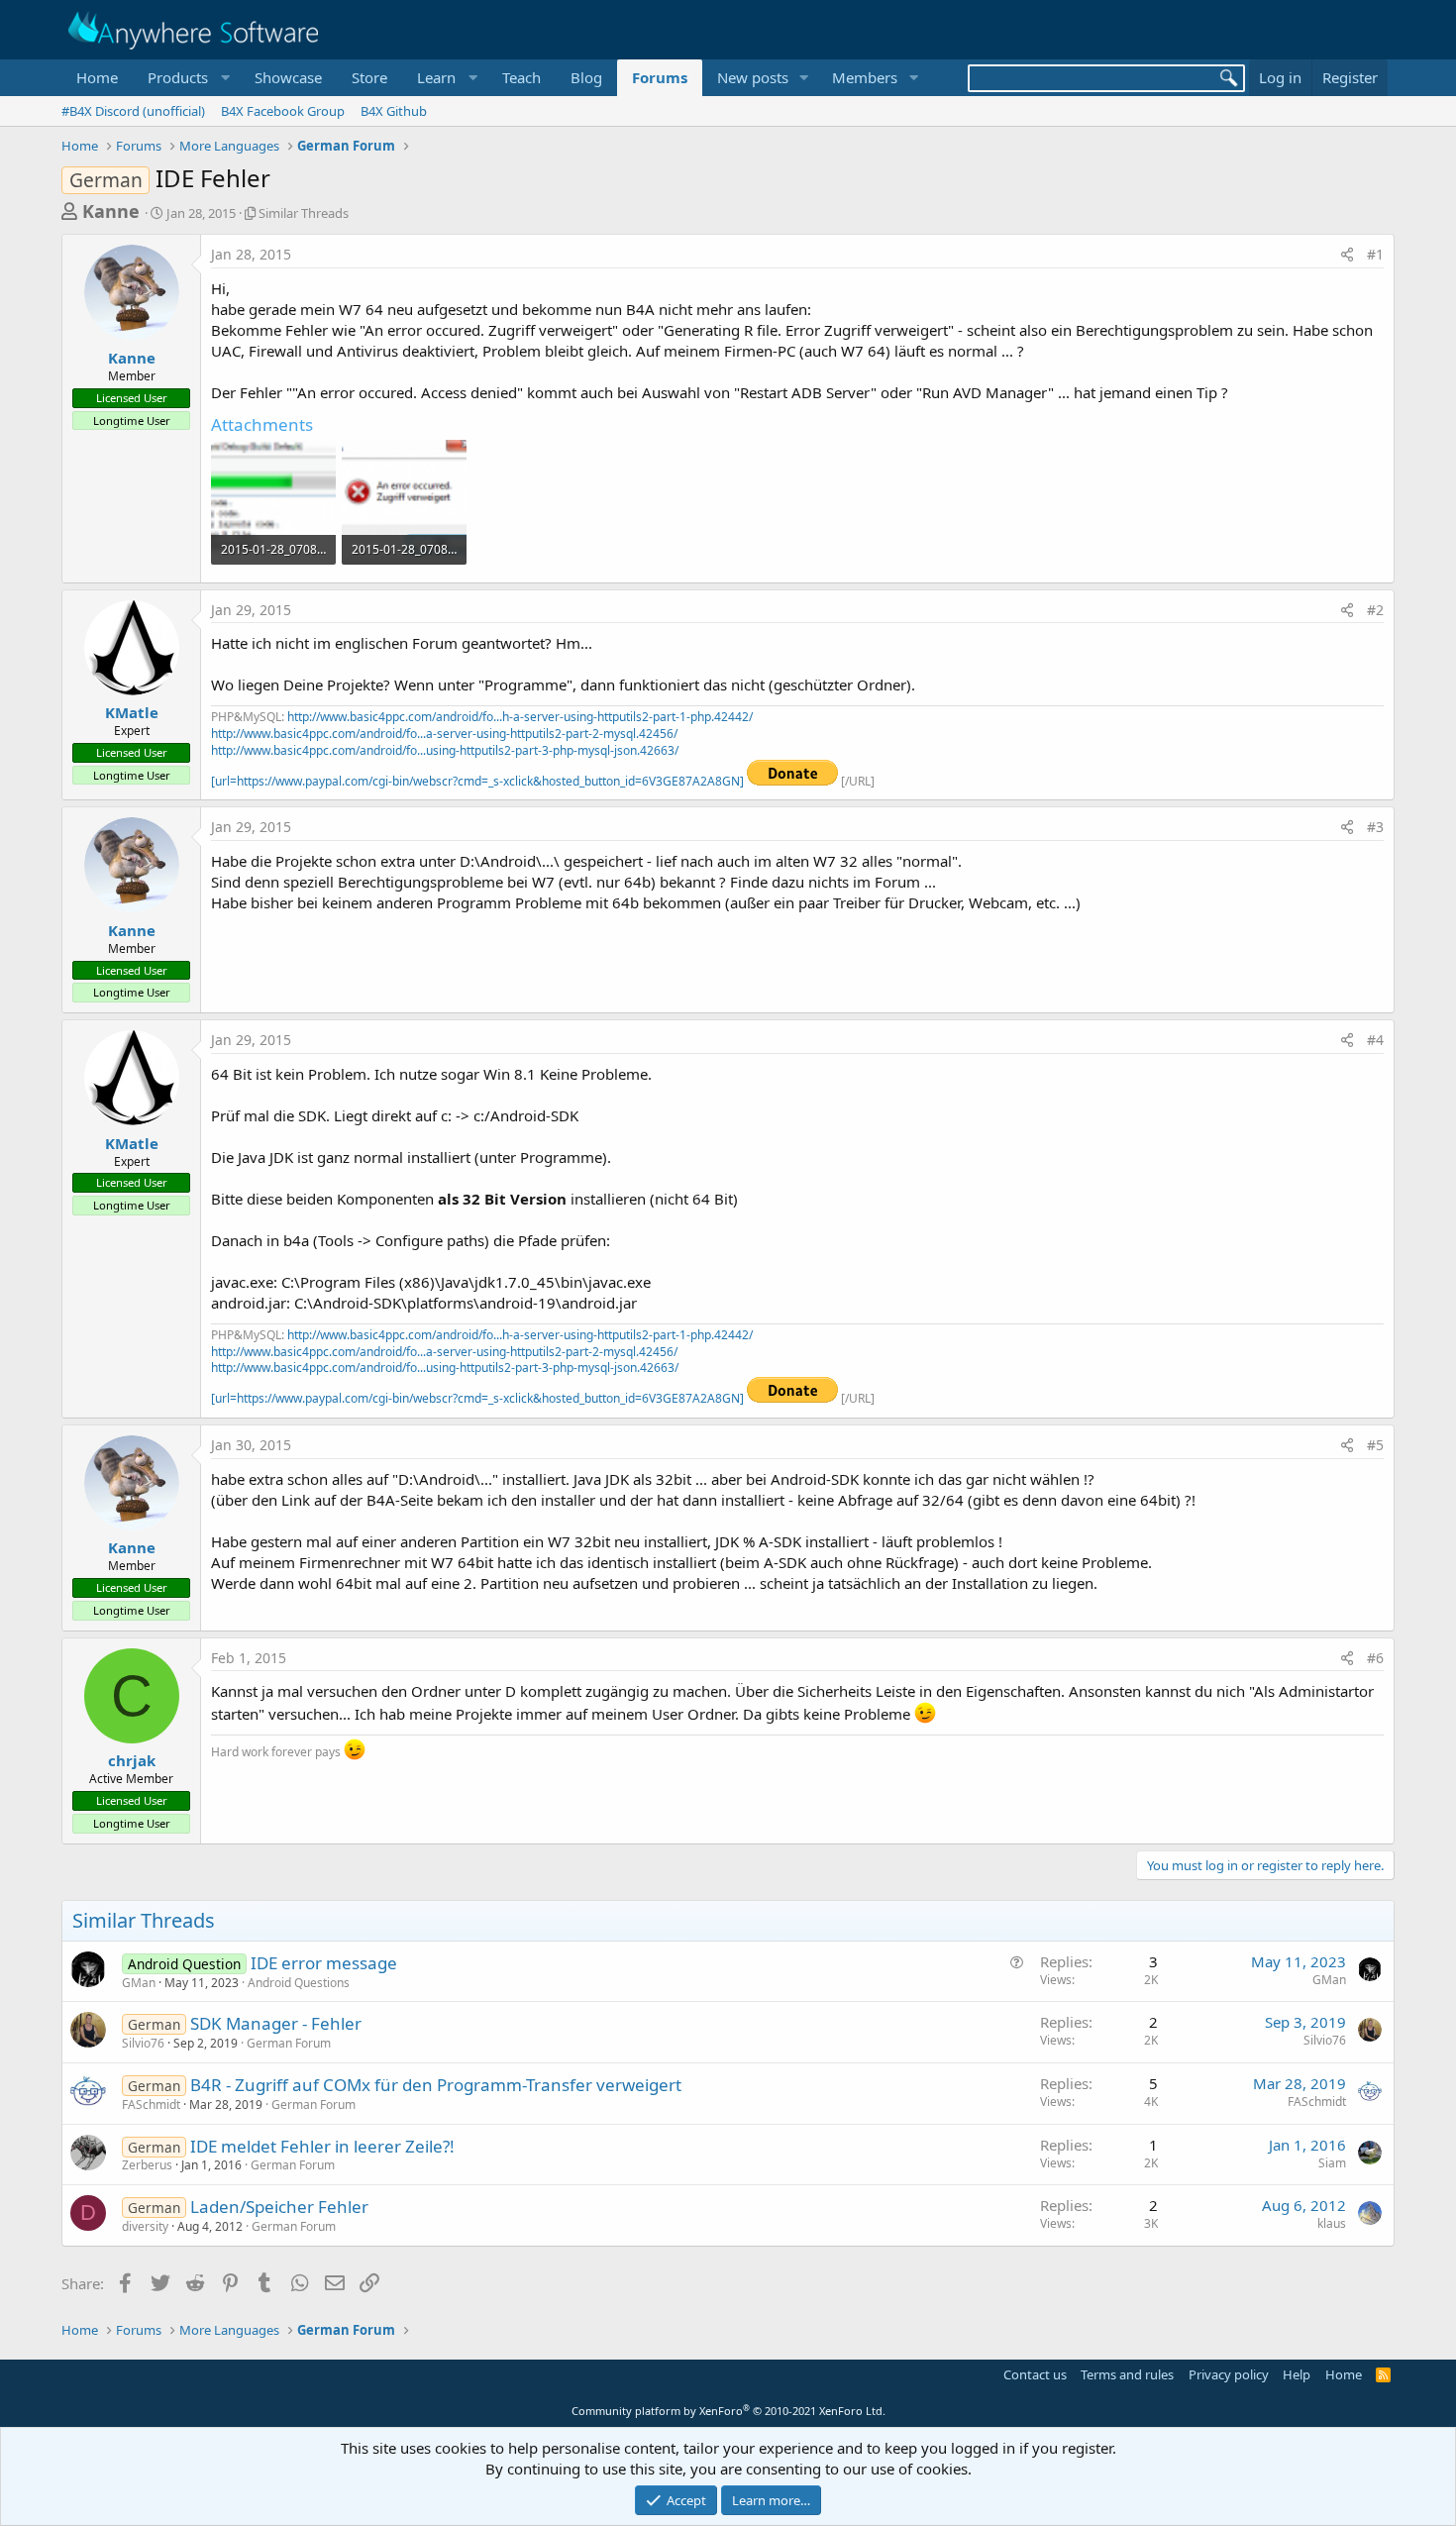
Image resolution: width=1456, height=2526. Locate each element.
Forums (660, 77)
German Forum (289, 2043)
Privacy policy (1229, 2374)
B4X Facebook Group (283, 111)
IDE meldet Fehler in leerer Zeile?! (322, 2146)
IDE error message (324, 1963)
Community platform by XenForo (728, 2411)
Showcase (288, 77)
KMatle (132, 712)
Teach (521, 77)
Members (865, 77)
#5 (1375, 1445)
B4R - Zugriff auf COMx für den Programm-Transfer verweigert (436, 2085)
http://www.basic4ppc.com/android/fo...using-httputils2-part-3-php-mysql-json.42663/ (445, 750)
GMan (139, 1983)
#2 (1375, 610)
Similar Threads (304, 213)
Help (1297, 2374)
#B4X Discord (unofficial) (133, 111)
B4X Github (394, 111)
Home (97, 77)
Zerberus (147, 2165)
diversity (145, 2226)
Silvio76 (143, 2043)
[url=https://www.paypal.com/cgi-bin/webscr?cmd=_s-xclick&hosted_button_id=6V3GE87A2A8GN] (479, 781)
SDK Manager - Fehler (276, 2023)
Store (369, 77)
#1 (1375, 254)
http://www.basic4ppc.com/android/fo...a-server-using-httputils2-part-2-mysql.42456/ (444, 734)
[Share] (1347, 255)
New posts (753, 77)
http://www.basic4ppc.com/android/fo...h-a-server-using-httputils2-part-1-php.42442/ (520, 717)
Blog (586, 77)
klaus (1332, 2223)
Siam (1332, 2163)
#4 (1375, 1040)
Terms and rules (1127, 2374)
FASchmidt (151, 2105)
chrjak (132, 1760)
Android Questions (299, 1983)
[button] (186, 78)
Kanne (111, 211)
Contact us (1035, 2374)
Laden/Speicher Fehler (279, 2207)
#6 (1375, 1658)
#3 (1375, 827)
